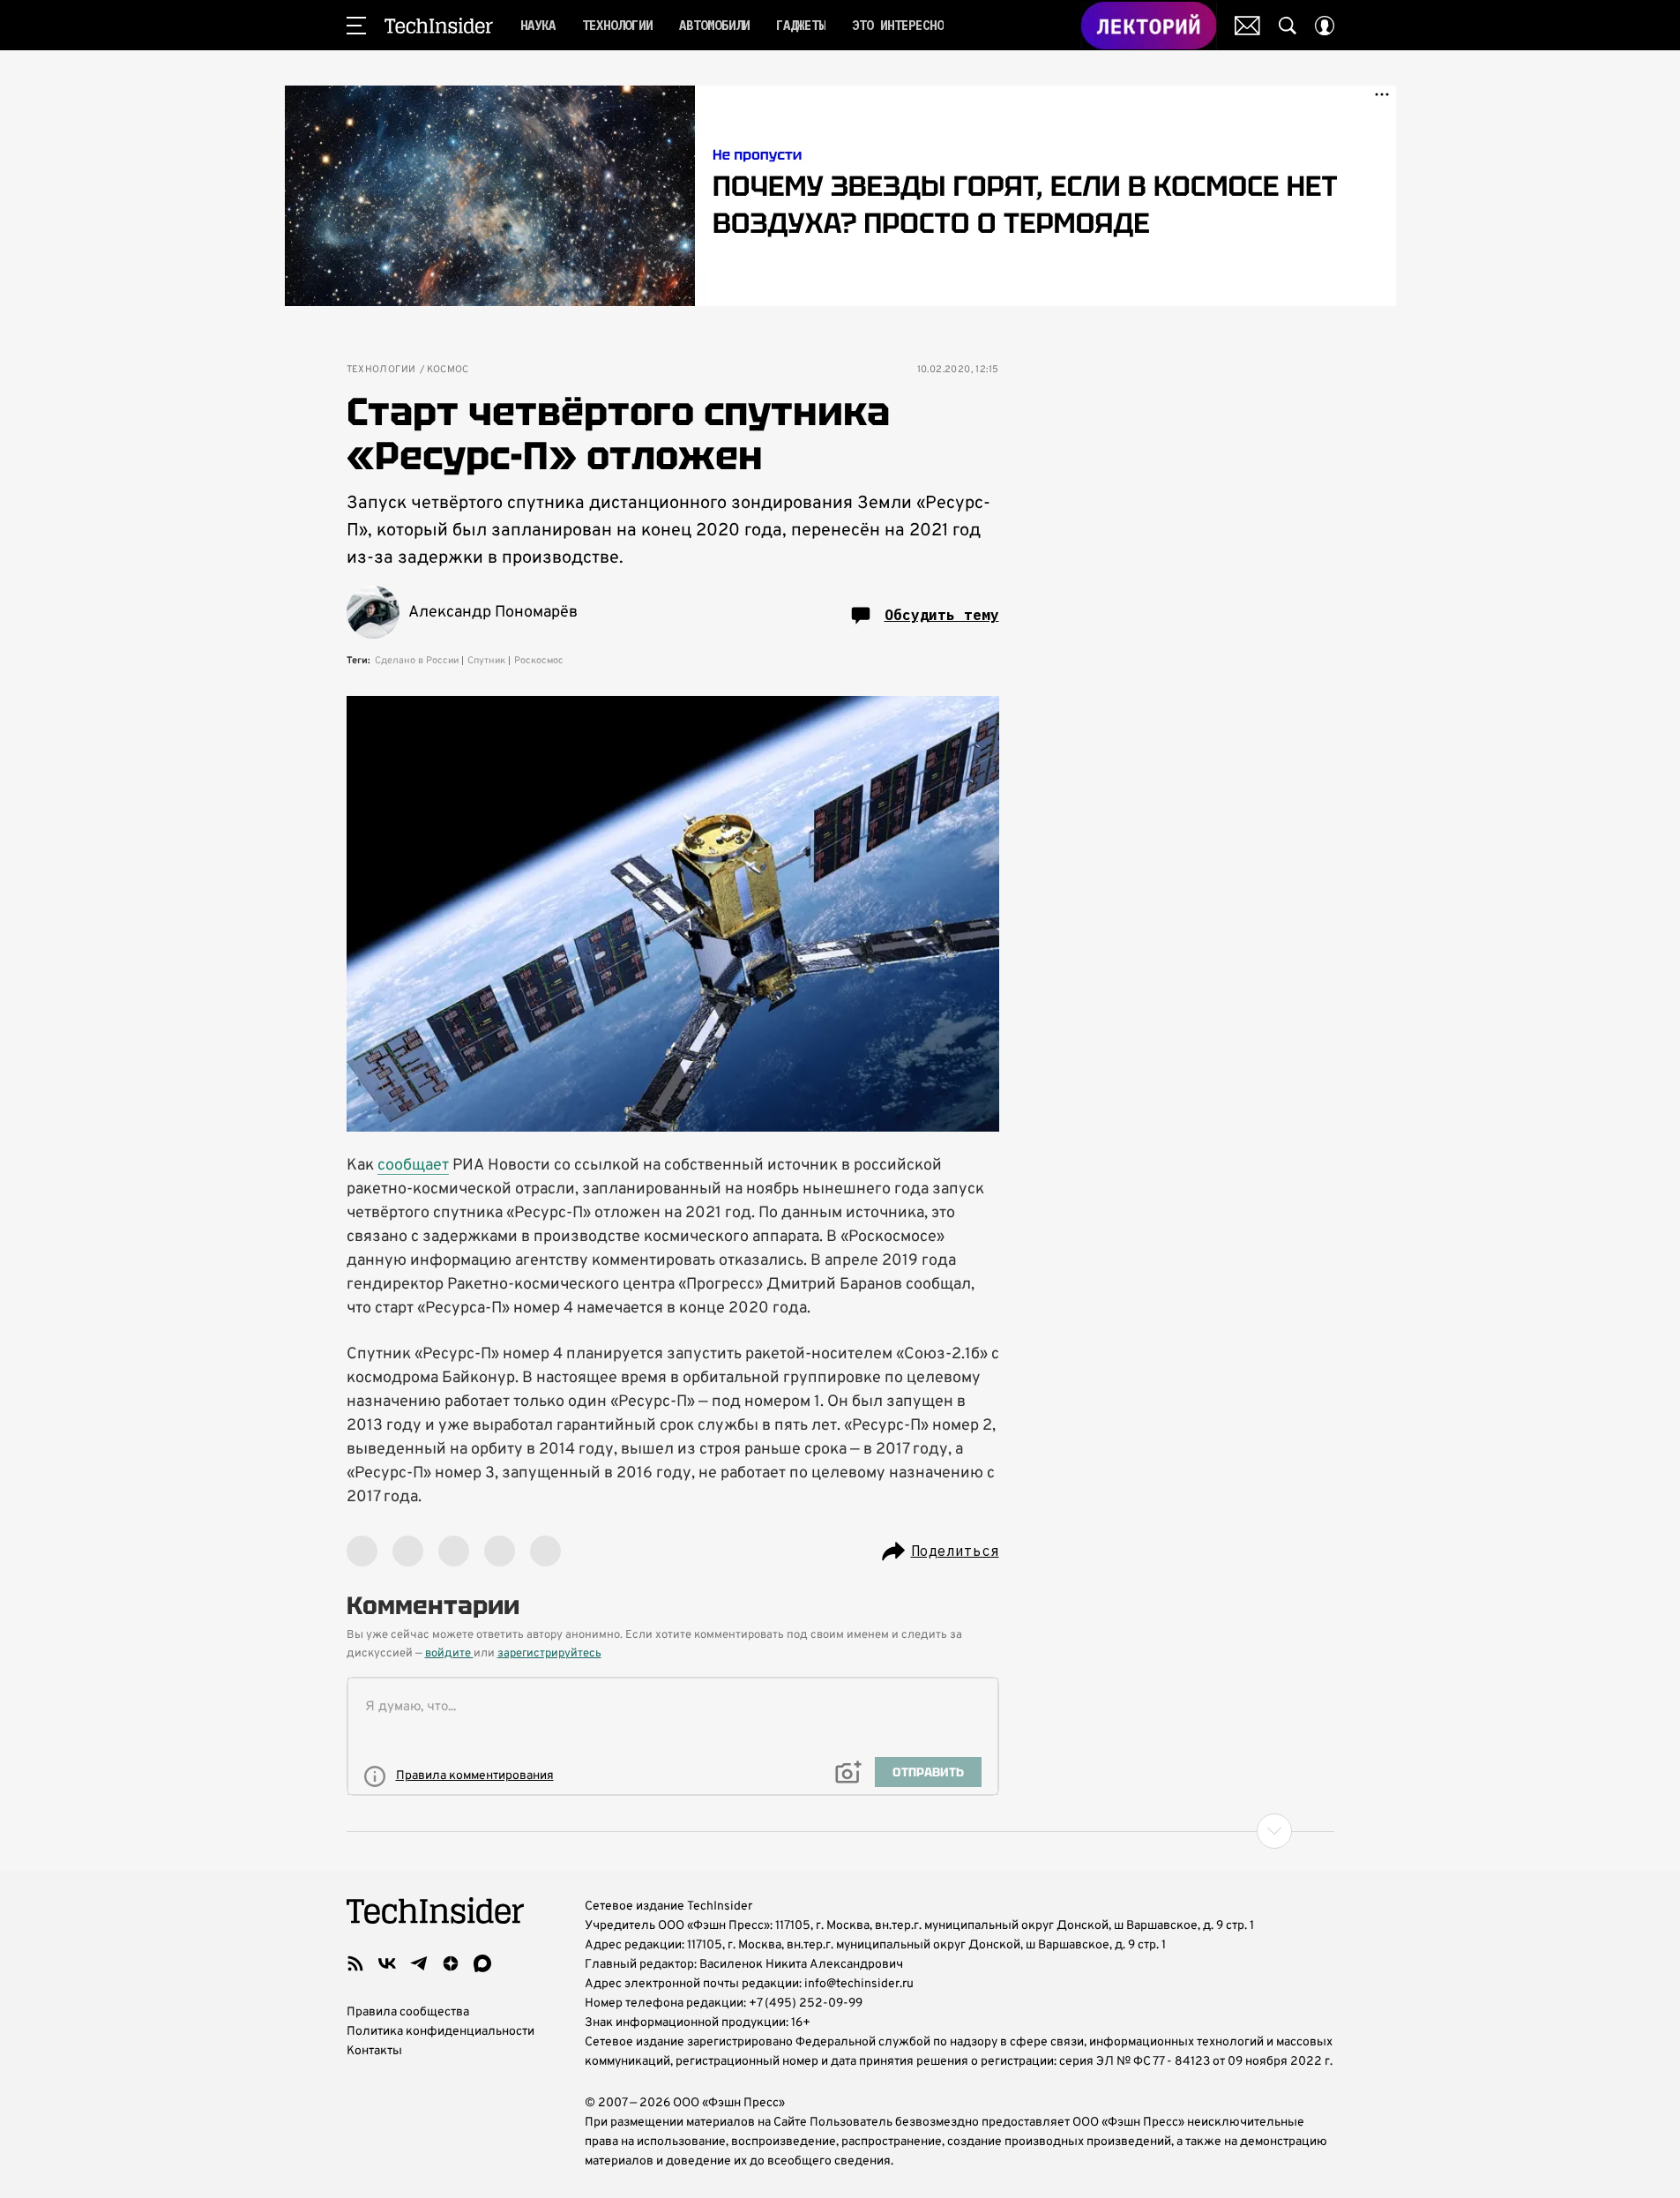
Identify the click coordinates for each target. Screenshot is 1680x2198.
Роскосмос (539, 661)
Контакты (374, 2051)
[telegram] (419, 1963)
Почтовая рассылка (1247, 26)
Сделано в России (417, 661)
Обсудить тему (942, 615)
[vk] (387, 1963)
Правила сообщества (408, 2012)
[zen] (451, 1963)
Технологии (381, 370)
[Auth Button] (1325, 26)
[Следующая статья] (840, 1831)
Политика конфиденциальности (441, 2032)
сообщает (413, 1166)
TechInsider (439, 26)
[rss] (355, 1963)
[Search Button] (1288, 26)
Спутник (486, 661)
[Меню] (356, 26)
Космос (448, 370)
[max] (482, 1963)
